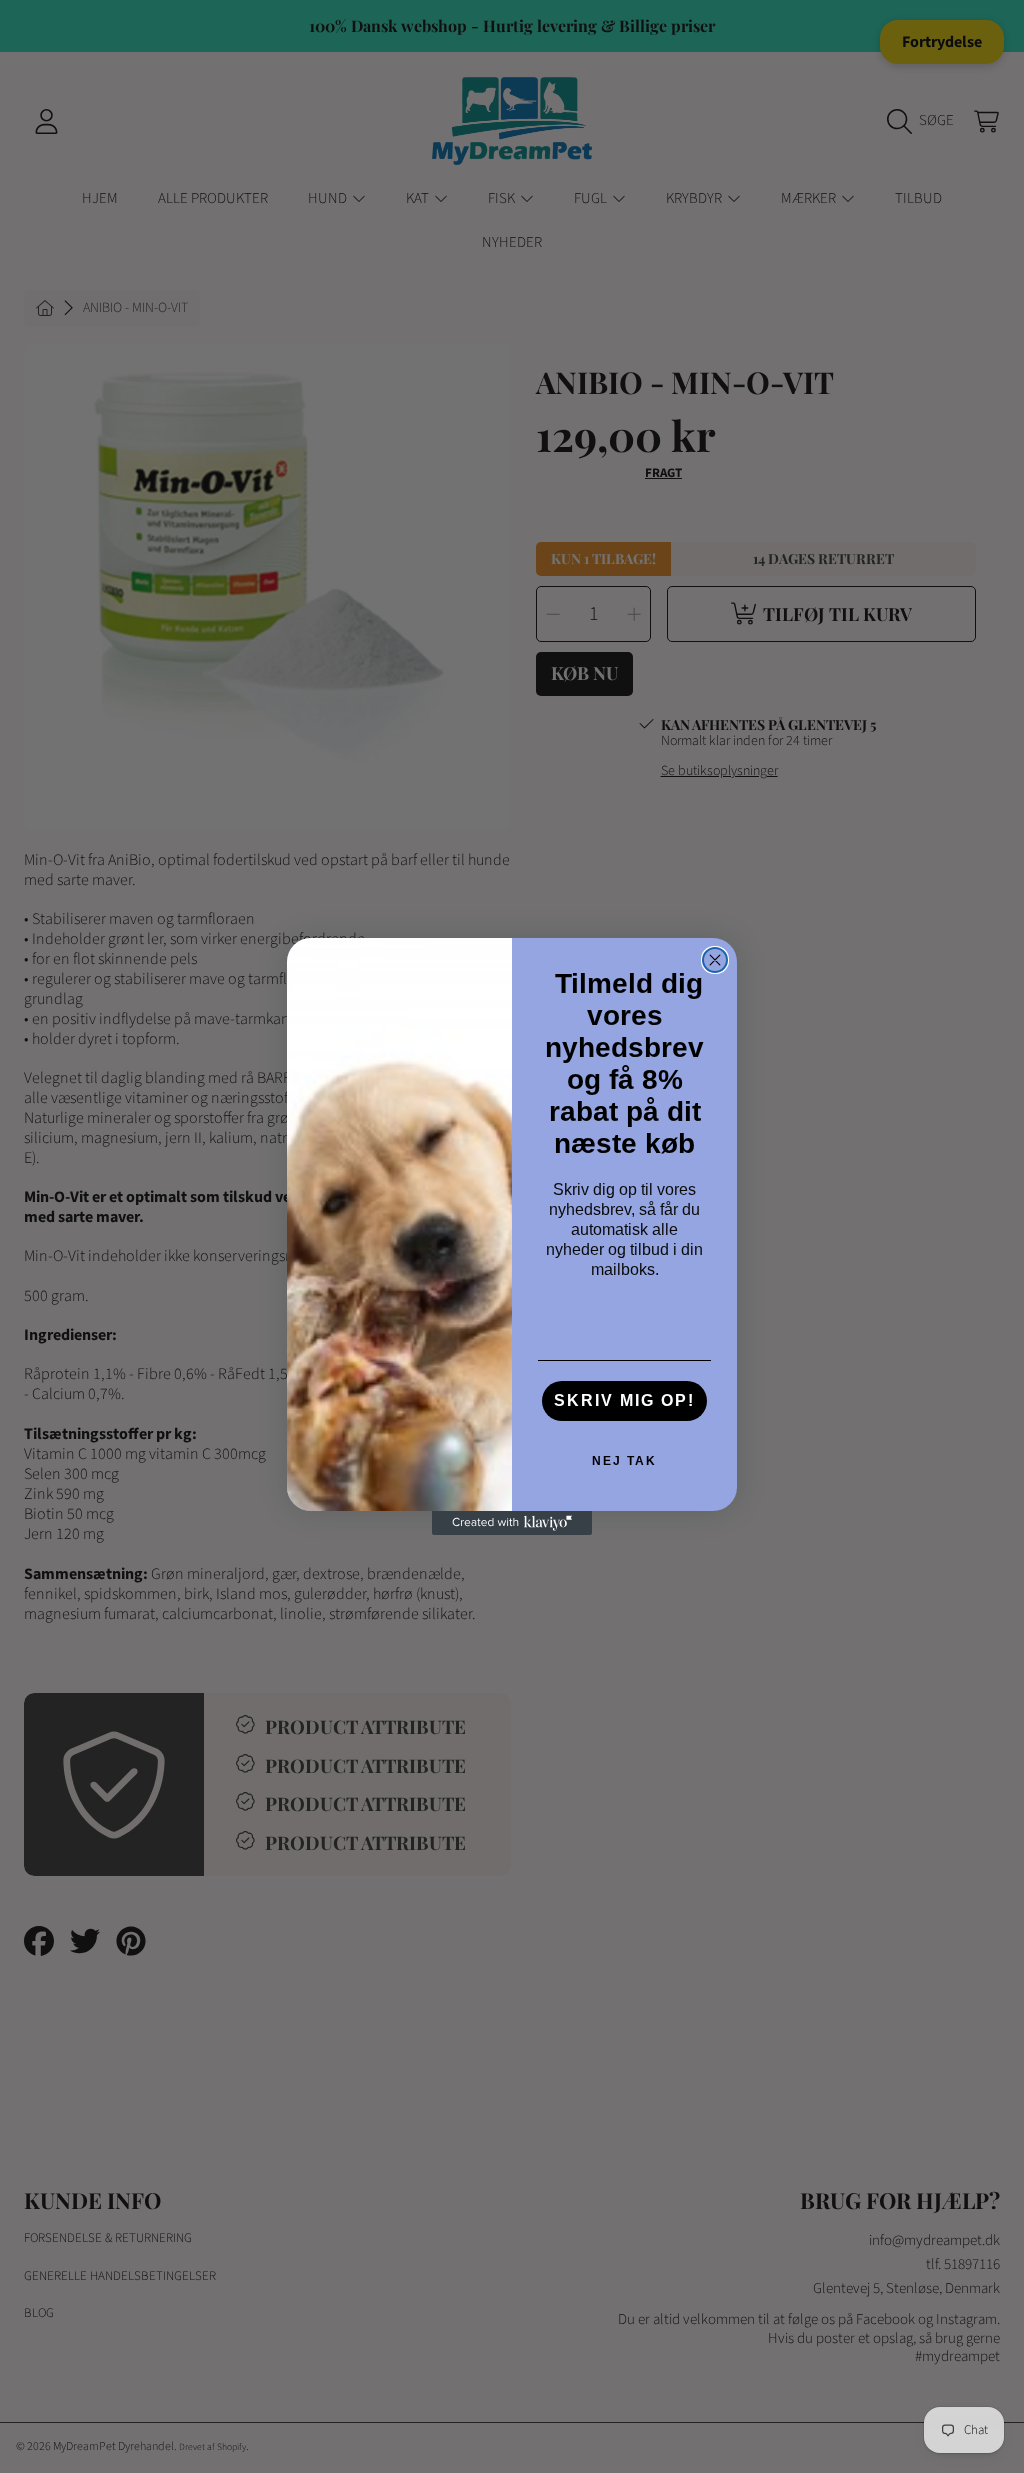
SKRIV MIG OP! (624, 1400)
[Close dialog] (715, 960)
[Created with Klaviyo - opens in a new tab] (512, 1523)
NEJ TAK (624, 1461)
